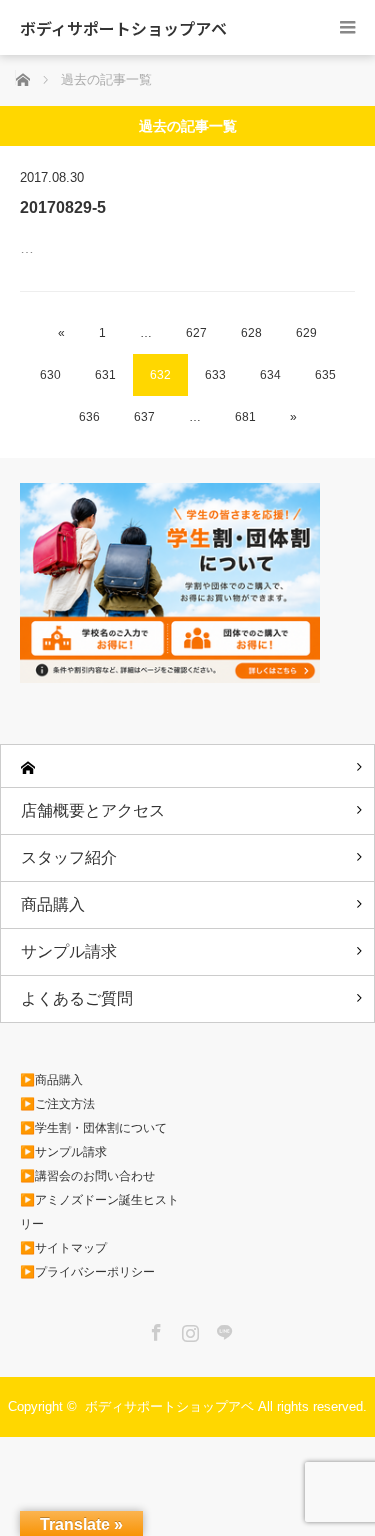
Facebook (154, 1329)
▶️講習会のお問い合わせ (87, 1176)
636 (89, 417)
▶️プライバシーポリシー (87, 1272)
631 (105, 375)
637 (144, 417)
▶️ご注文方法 (57, 1104)
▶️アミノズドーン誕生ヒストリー (99, 1212)
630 (50, 375)
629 (306, 333)
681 (245, 417)
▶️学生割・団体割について (93, 1128)
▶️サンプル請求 (63, 1152)
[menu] (347, 27)
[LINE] (222, 1329)
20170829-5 (63, 207)
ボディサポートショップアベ (123, 28)
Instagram (188, 1329)
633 (215, 375)
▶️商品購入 (51, 1080)
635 (325, 375)
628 (251, 333)
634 (270, 375)
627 (196, 333)
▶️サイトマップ (63, 1248)
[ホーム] (187, 766)
